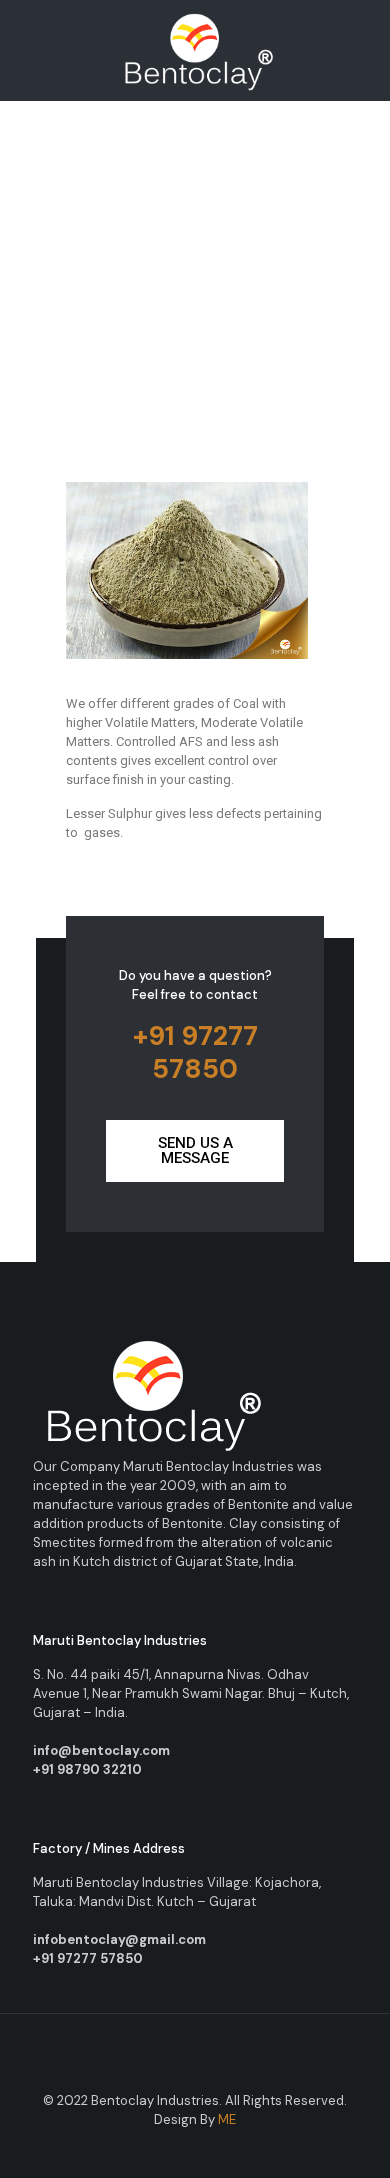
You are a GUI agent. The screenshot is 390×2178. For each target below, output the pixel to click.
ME (227, 2119)
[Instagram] (249, 2148)
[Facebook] (168, 2148)
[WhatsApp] (141, 2148)
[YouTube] (195, 2148)
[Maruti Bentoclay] (195, 50)
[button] (195, 1151)
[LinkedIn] (222, 2148)
